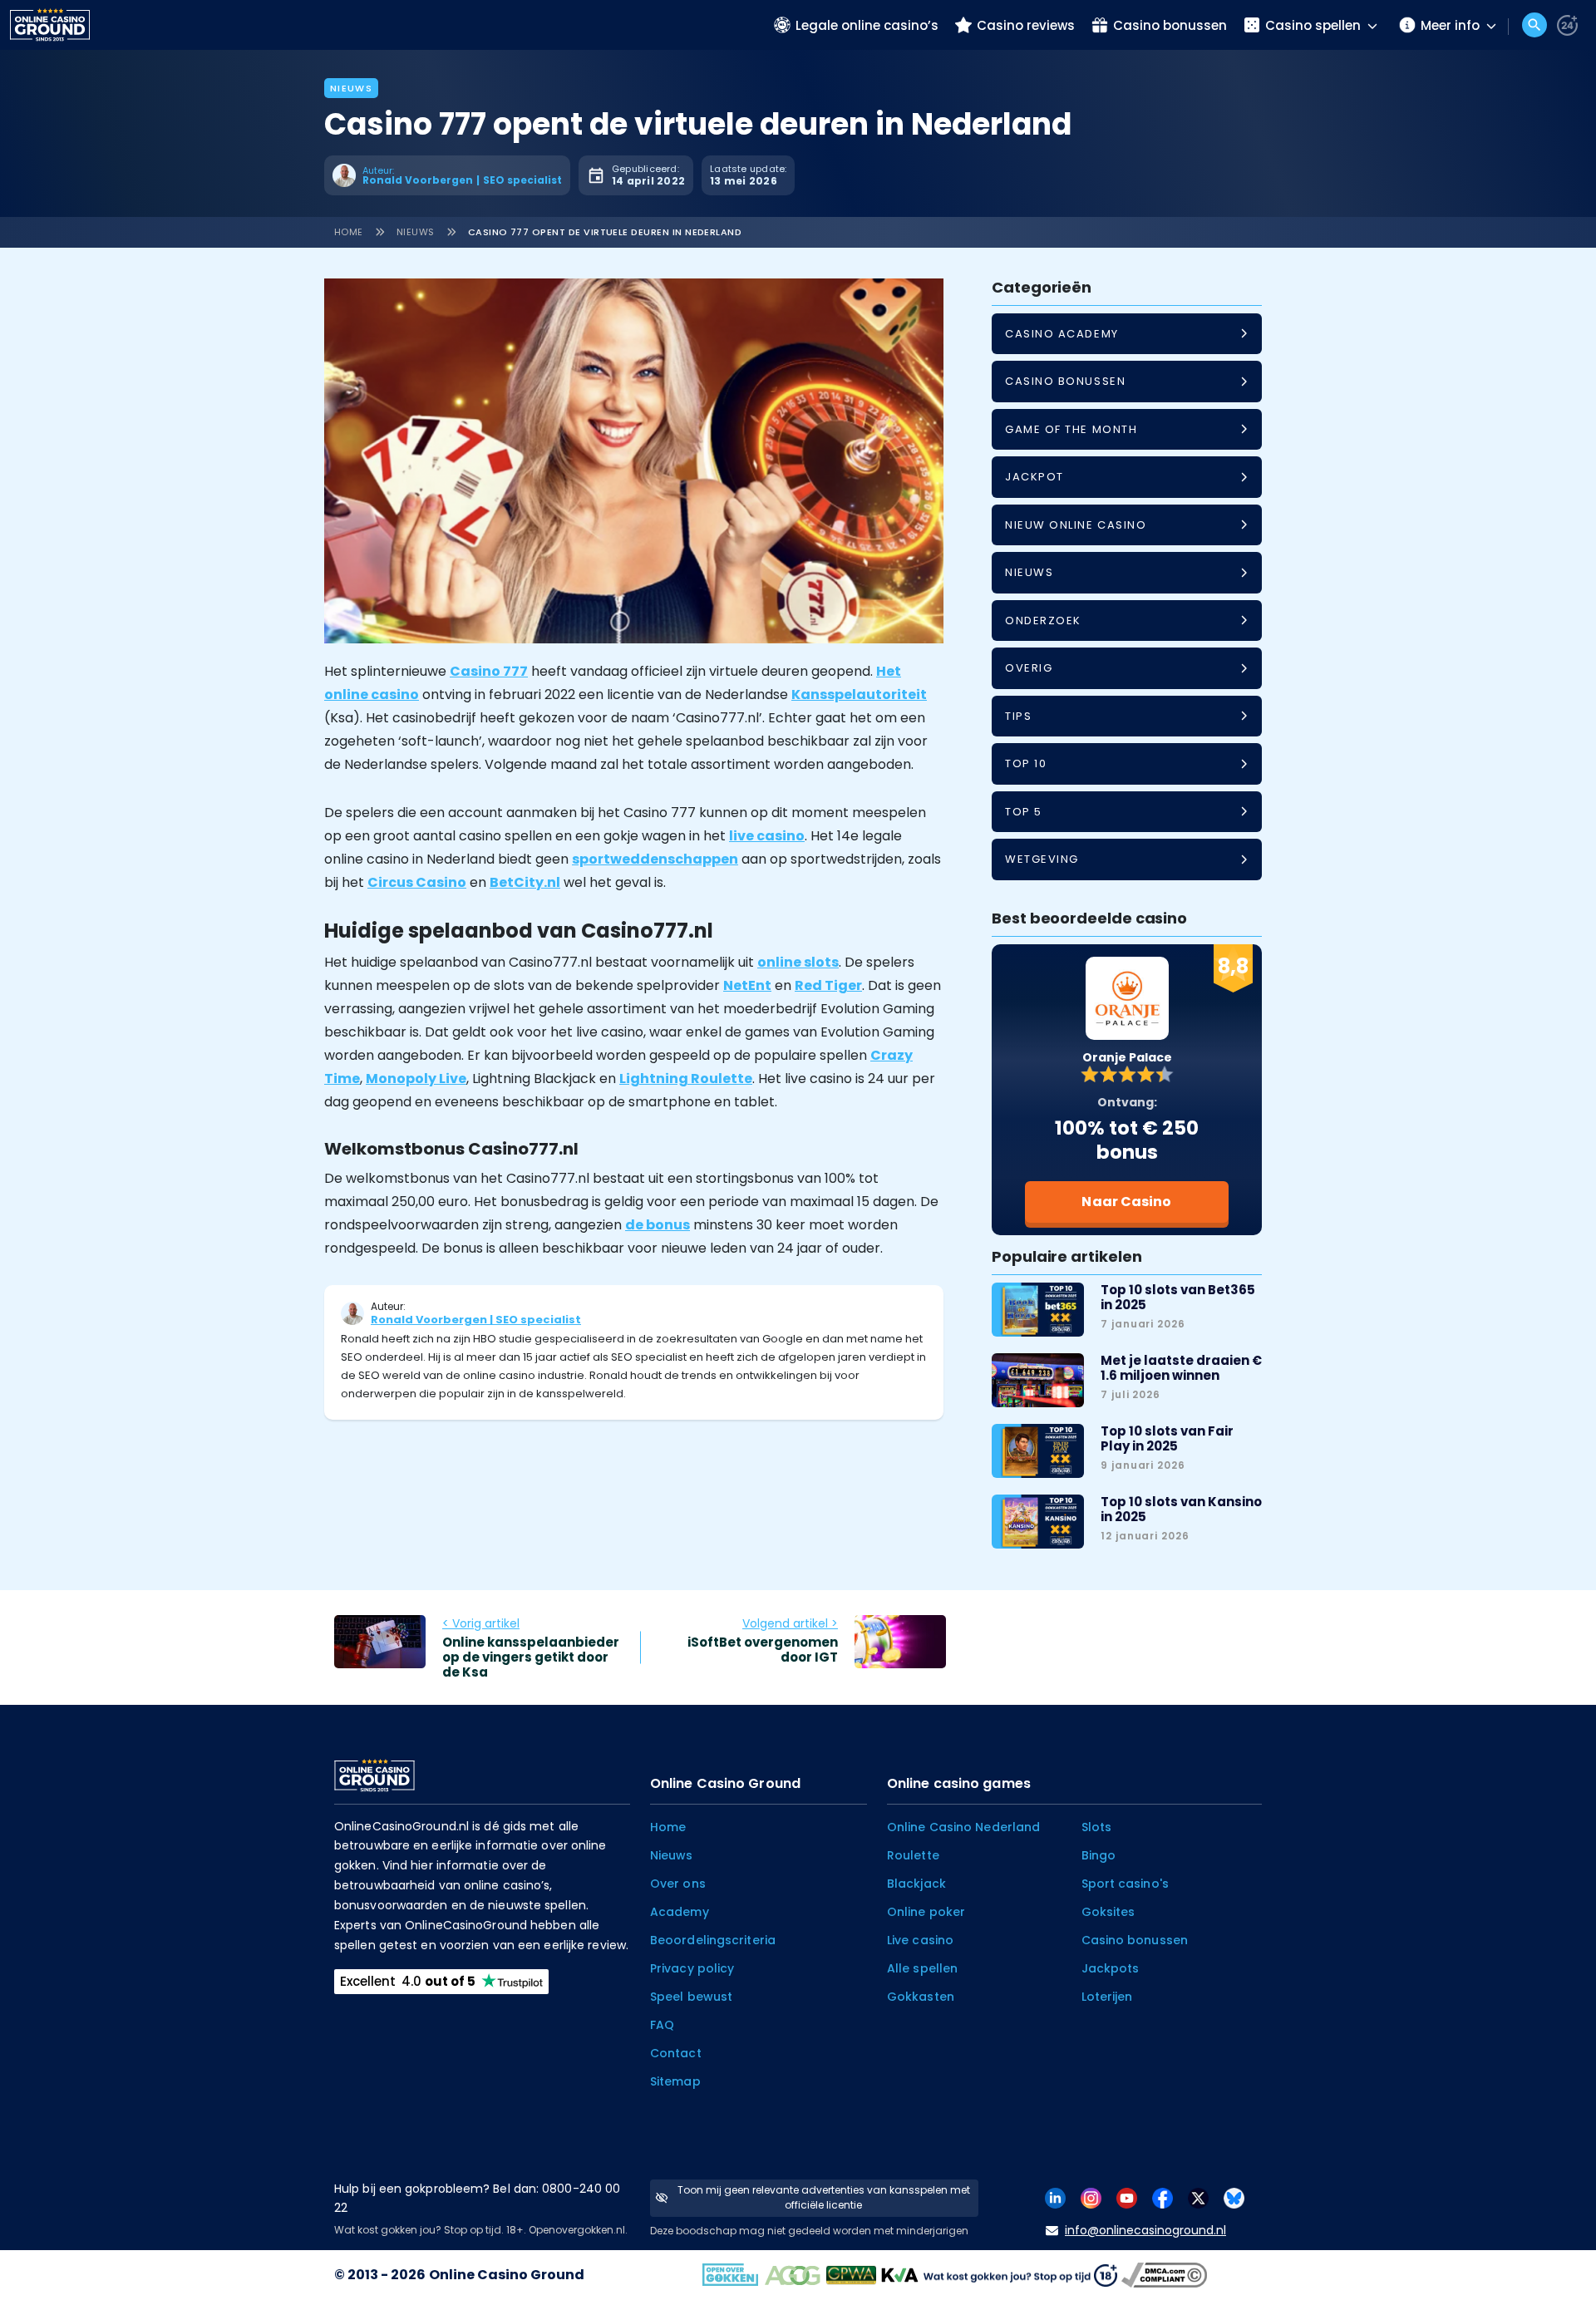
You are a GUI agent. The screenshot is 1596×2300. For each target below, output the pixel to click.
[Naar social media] (1055, 2197)
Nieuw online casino (1076, 525)
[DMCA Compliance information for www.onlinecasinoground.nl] (1166, 2275)
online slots (798, 962)
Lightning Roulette (686, 1079)
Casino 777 (489, 671)
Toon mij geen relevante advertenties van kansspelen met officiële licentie (824, 2197)
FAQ (662, 2025)
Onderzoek (1043, 621)
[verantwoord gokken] (1567, 25)
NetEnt (747, 985)
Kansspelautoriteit (859, 694)
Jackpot (1034, 477)
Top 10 (1026, 763)
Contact (676, 2053)
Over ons (678, 1884)
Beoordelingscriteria (713, 1940)
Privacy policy (692, 1968)
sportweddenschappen (655, 859)
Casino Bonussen (1065, 381)
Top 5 (1024, 812)
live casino (767, 836)
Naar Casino (1126, 1202)
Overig (1029, 668)
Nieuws (351, 88)
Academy (680, 1912)
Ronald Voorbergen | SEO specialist (476, 1320)
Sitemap (675, 2081)
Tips (1018, 716)
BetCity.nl (525, 882)
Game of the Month (1071, 429)
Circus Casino (417, 882)
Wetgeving (1042, 859)
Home (349, 232)
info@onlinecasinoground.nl (1145, 2230)
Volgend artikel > (790, 1623)
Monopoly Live (416, 1079)
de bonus (658, 1225)
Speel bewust (691, 1997)
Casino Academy (1062, 334)
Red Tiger (828, 985)
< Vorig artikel (481, 1623)
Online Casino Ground (507, 2275)
